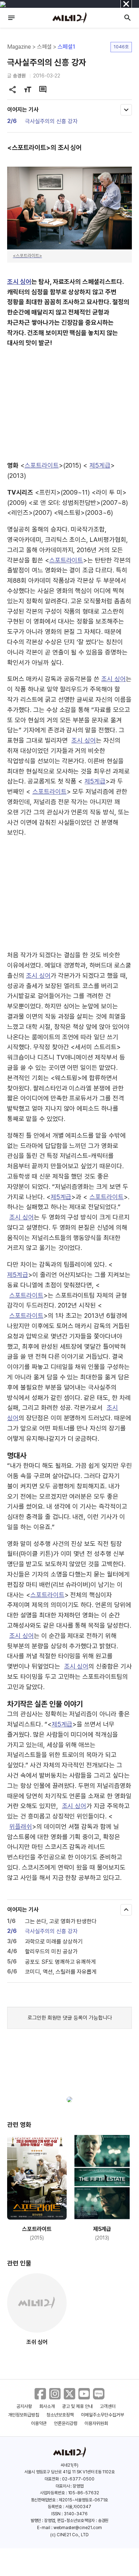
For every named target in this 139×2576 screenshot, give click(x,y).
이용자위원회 (96, 2423)
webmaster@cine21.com (78, 2528)
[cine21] (69, 18)
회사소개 (47, 2406)
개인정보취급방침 (24, 2415)
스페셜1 (66, 47)
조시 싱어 (19, 282)
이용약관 (39, 2423)
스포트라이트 (42, 465)
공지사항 (24, 2406)
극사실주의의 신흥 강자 (51, 121)
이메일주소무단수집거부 (102, 2415)
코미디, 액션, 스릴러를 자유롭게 (61, 1972)
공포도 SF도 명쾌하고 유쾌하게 (60, 1962)
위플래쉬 (21, 1826)
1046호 (121, 47)
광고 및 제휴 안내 (77, 2406)
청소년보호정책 (60, 2415)
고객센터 (108, 2406)
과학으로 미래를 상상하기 (54, 1942)
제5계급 (100, 465)
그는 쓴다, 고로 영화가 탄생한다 (61, 1921)
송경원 (19, 76)
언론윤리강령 (66, 2423)
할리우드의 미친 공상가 (51, 1952)
